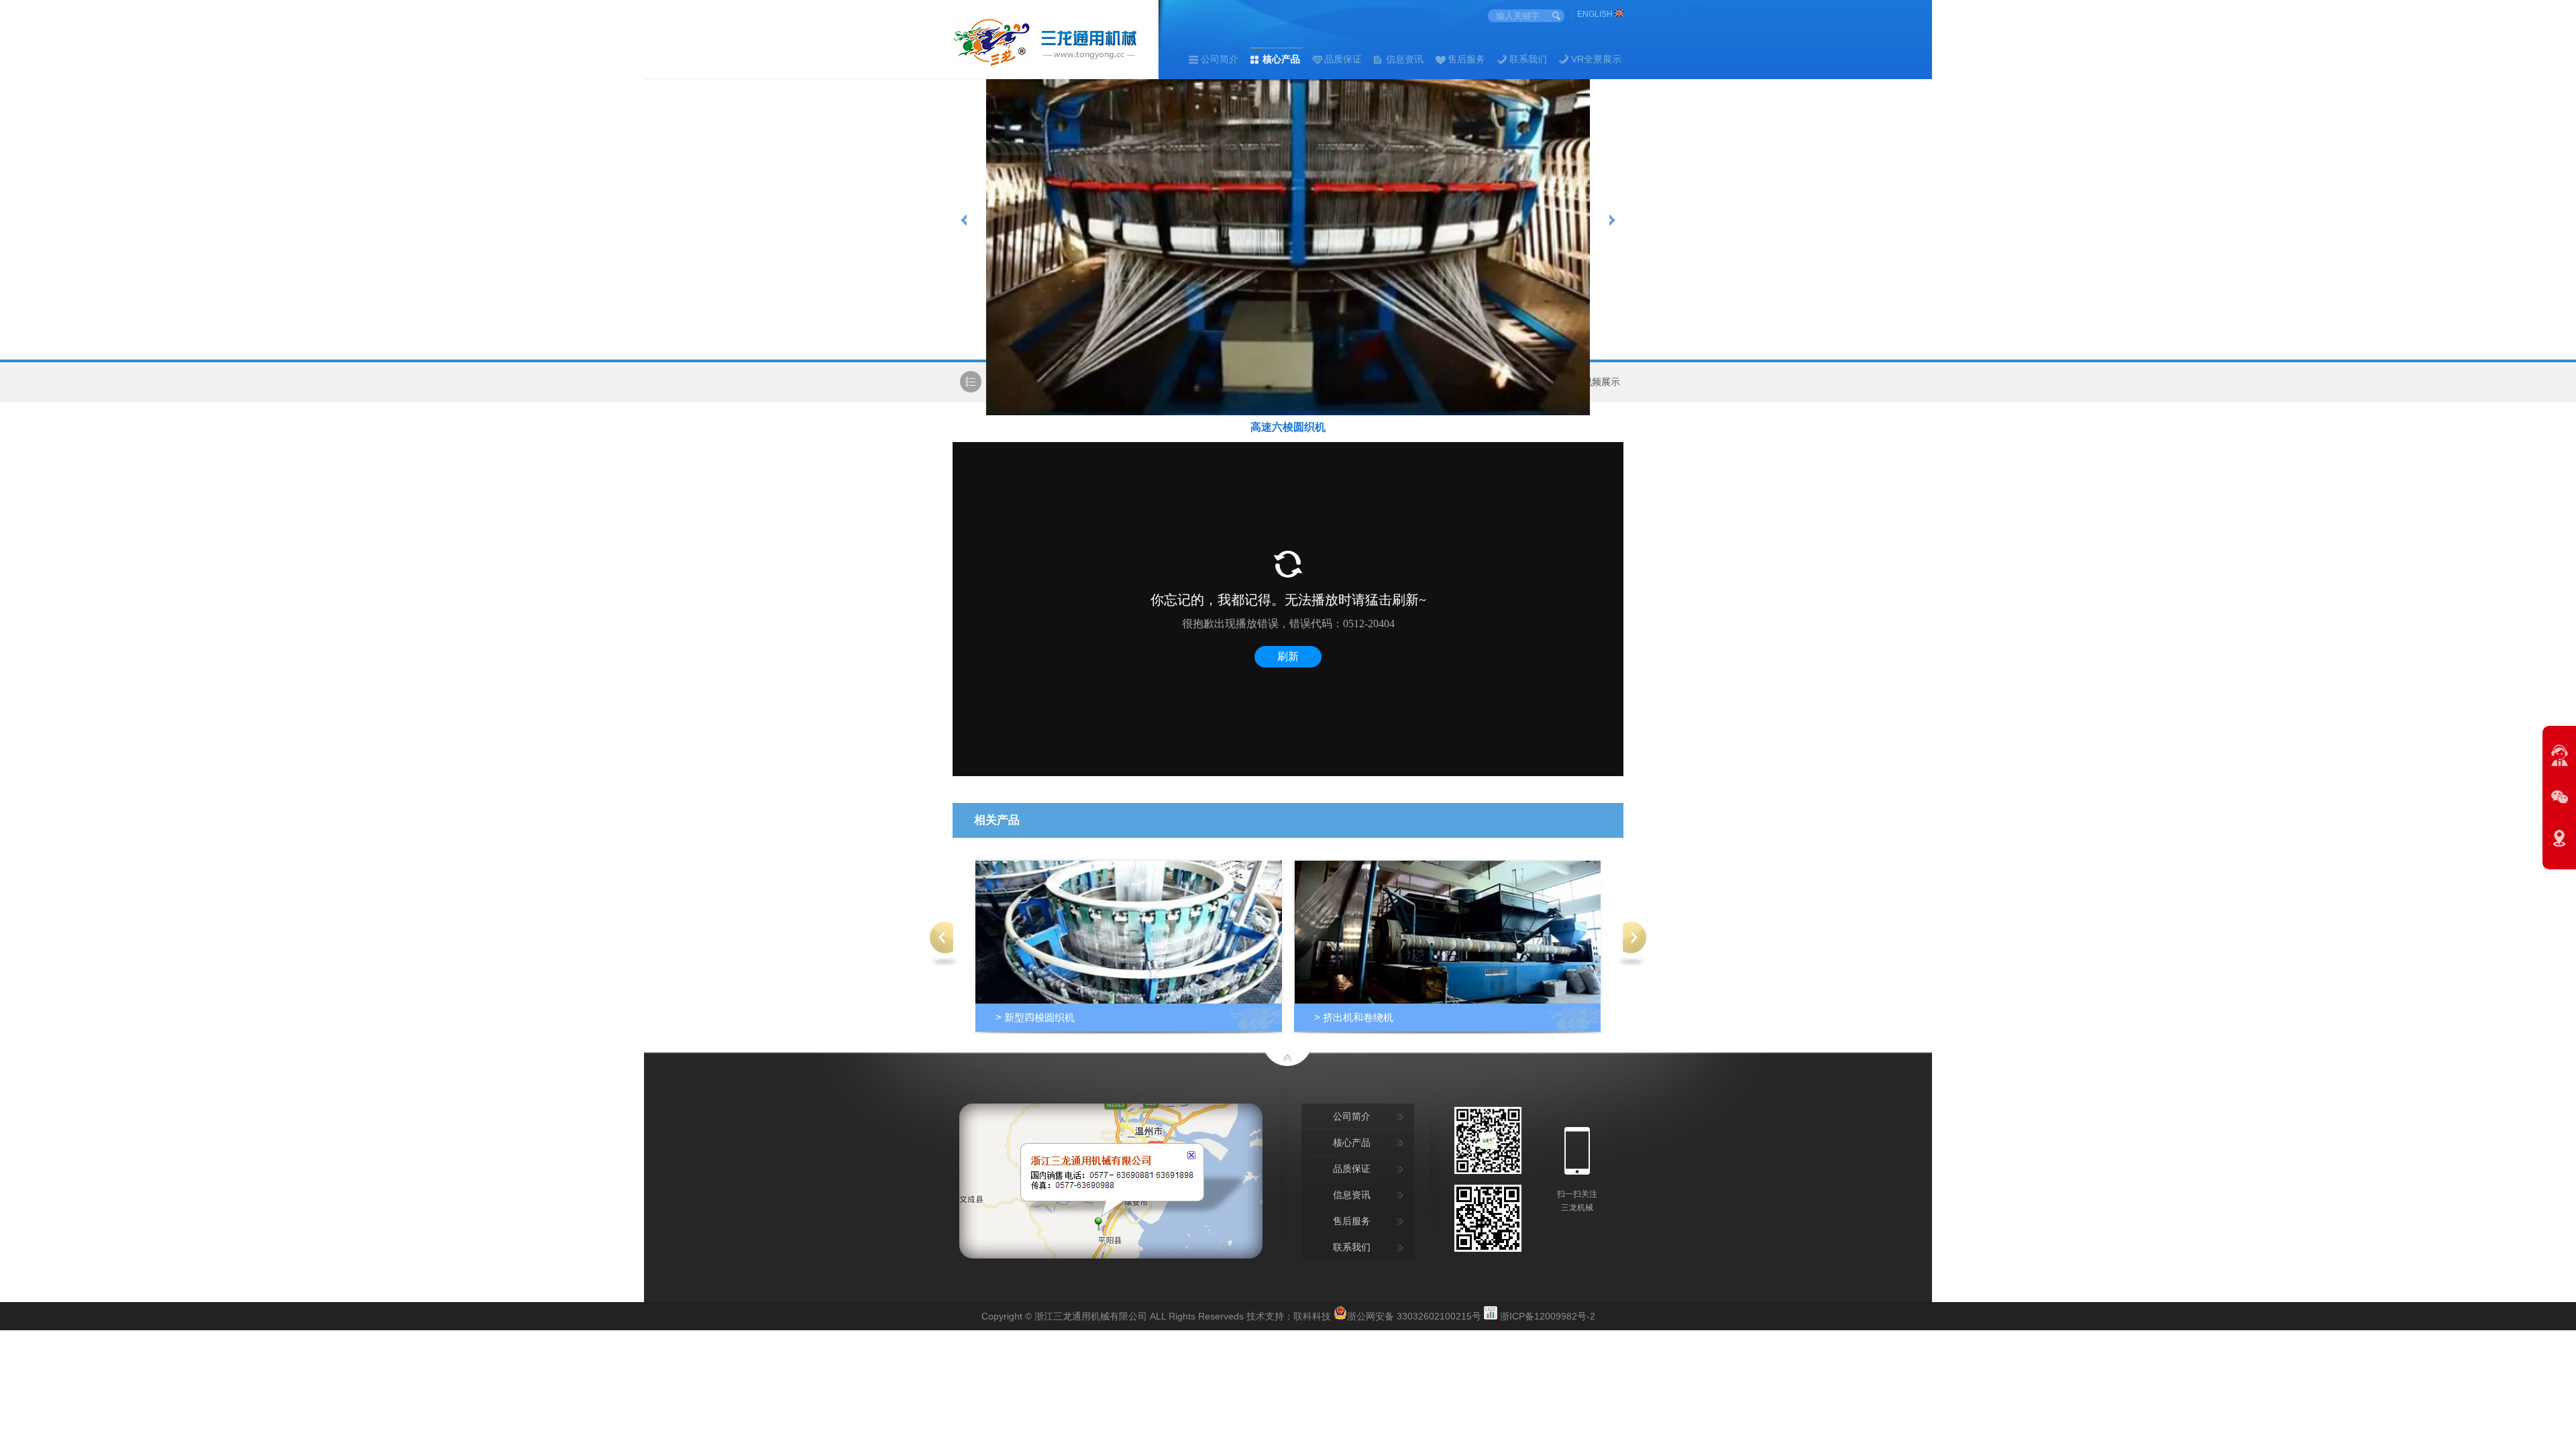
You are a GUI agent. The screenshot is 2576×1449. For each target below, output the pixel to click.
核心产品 (1281, 59)
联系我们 (1528, 59)
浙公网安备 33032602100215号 (1414, 1315)
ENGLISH (1596, 14)
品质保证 (1343, 59)
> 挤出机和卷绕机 (1354, 1017)
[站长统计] (1491, 1316)
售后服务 (1466, 59)
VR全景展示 (1596, 59)
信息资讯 (1405, 59)
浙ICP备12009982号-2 (1548, 1316)
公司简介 (1220, 59)
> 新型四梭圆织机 (1035, 1017)
